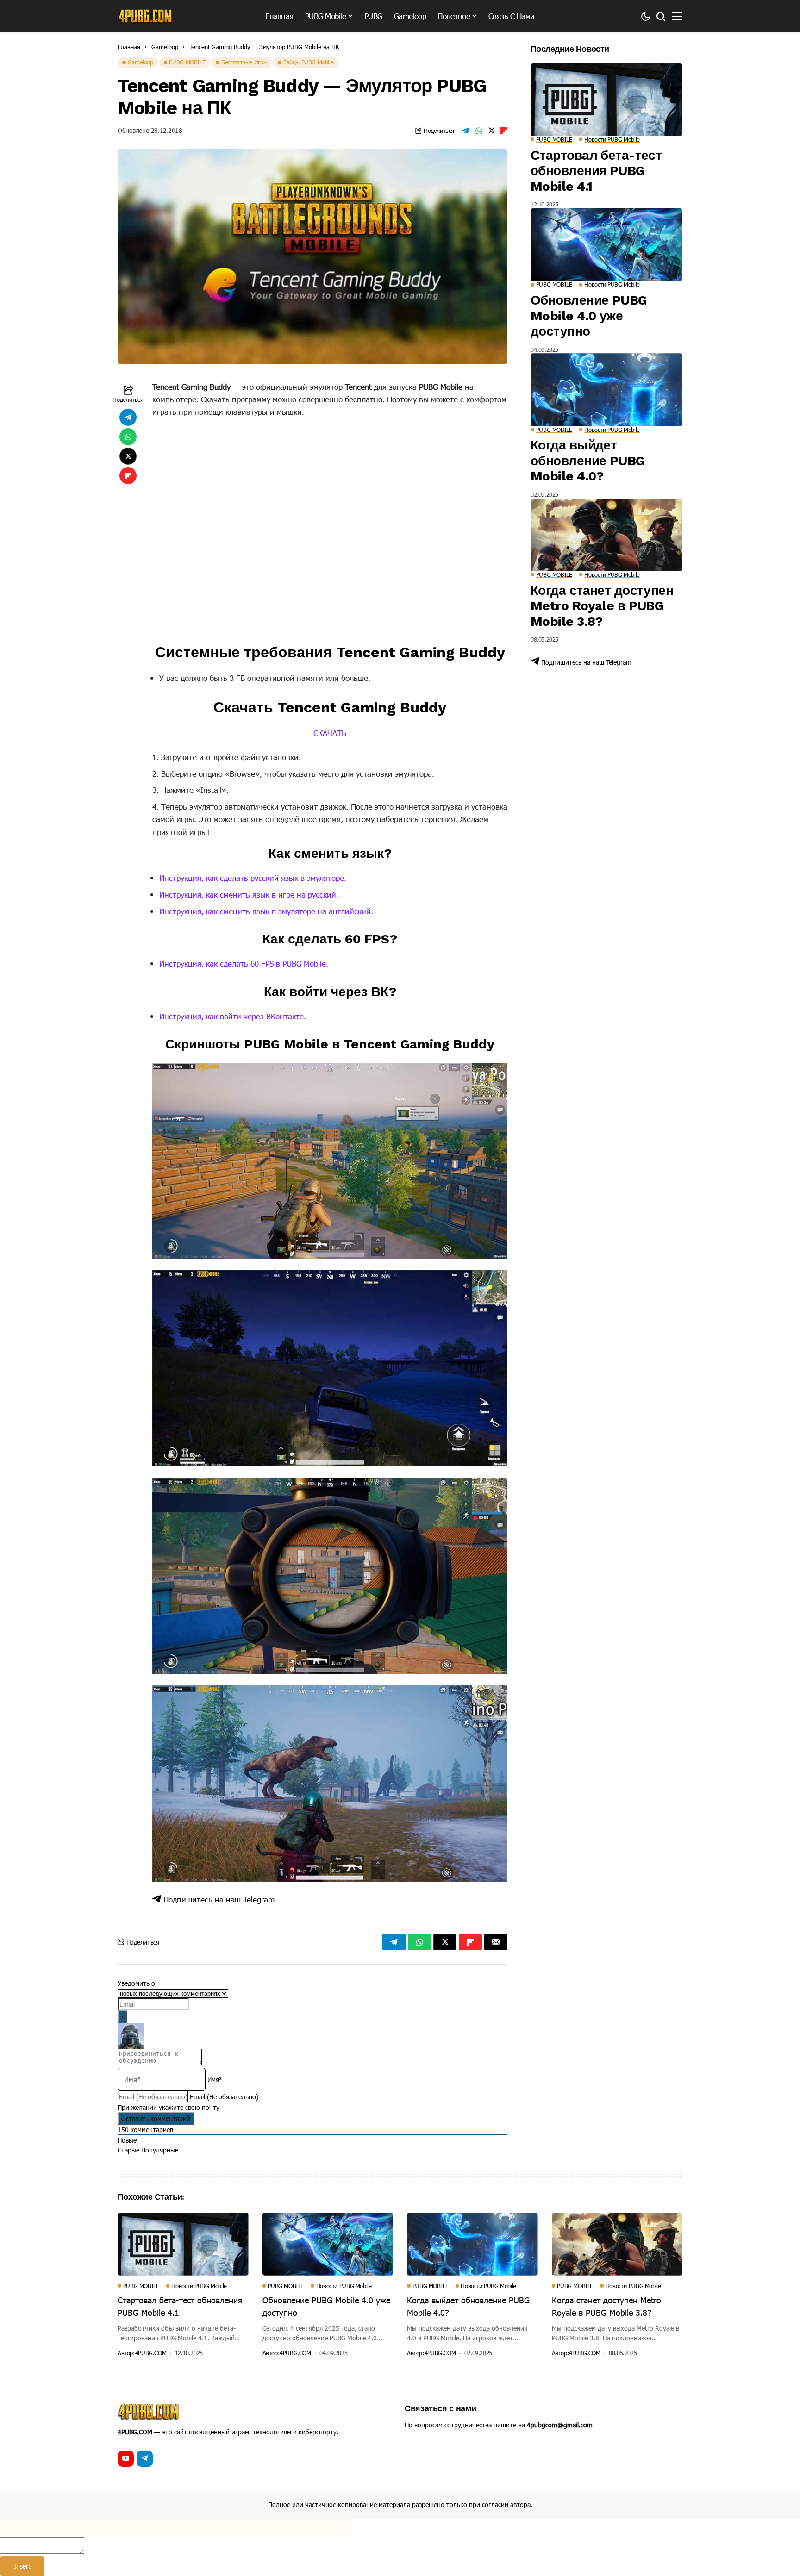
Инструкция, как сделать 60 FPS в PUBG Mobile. (244, 963)
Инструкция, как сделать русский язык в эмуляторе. (253, 878)
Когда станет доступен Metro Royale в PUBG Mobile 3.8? (602, 606)
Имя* (215, 2080)
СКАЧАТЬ (330, 733)
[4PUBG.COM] (145, 16)
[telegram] (145, 2459)
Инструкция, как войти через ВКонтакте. (233, 1016)
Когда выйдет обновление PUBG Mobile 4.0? (588, 461)
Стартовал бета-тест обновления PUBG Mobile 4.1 (596, 171)
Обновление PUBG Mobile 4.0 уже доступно (589, 316)
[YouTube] (126, 2459)
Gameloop (165, 47)
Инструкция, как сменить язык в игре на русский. (249, 894)
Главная (129, 47)
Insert (22, 2566)
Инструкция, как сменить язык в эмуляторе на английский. (266, 911)
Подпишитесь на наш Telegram (218, 1899)
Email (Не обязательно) (224, 2097)
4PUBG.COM (151, 2353)
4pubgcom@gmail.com (560, 2425)
